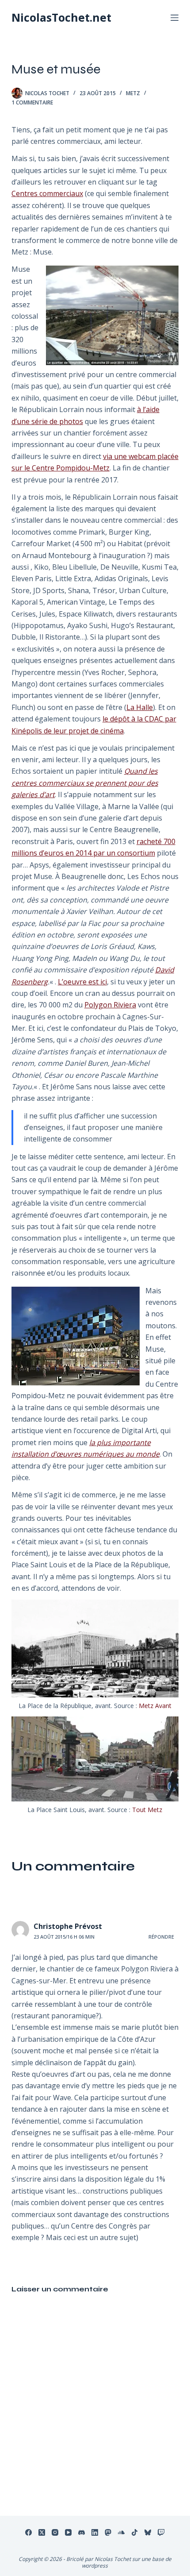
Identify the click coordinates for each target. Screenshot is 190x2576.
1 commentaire (32, 102)
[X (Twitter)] (42, 2532)
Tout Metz (147, 1810)
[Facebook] (28, 2532)
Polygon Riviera (110, 1005)
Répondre (161, 1937)
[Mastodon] (108, 2532)
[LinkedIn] (95, 2532)
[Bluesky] (148, 2532)
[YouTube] (68, 2532)
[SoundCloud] (121, 2532)
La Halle (140, 707)
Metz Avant (155, 1706)
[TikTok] (135, 2532)
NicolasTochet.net (61, 17)
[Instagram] (55, 2532)
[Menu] (175, 18)
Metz (133, 93)
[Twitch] (161, 2532)
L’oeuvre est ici (82, 982)
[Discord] (82, 2532)
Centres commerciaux (47, 193)
